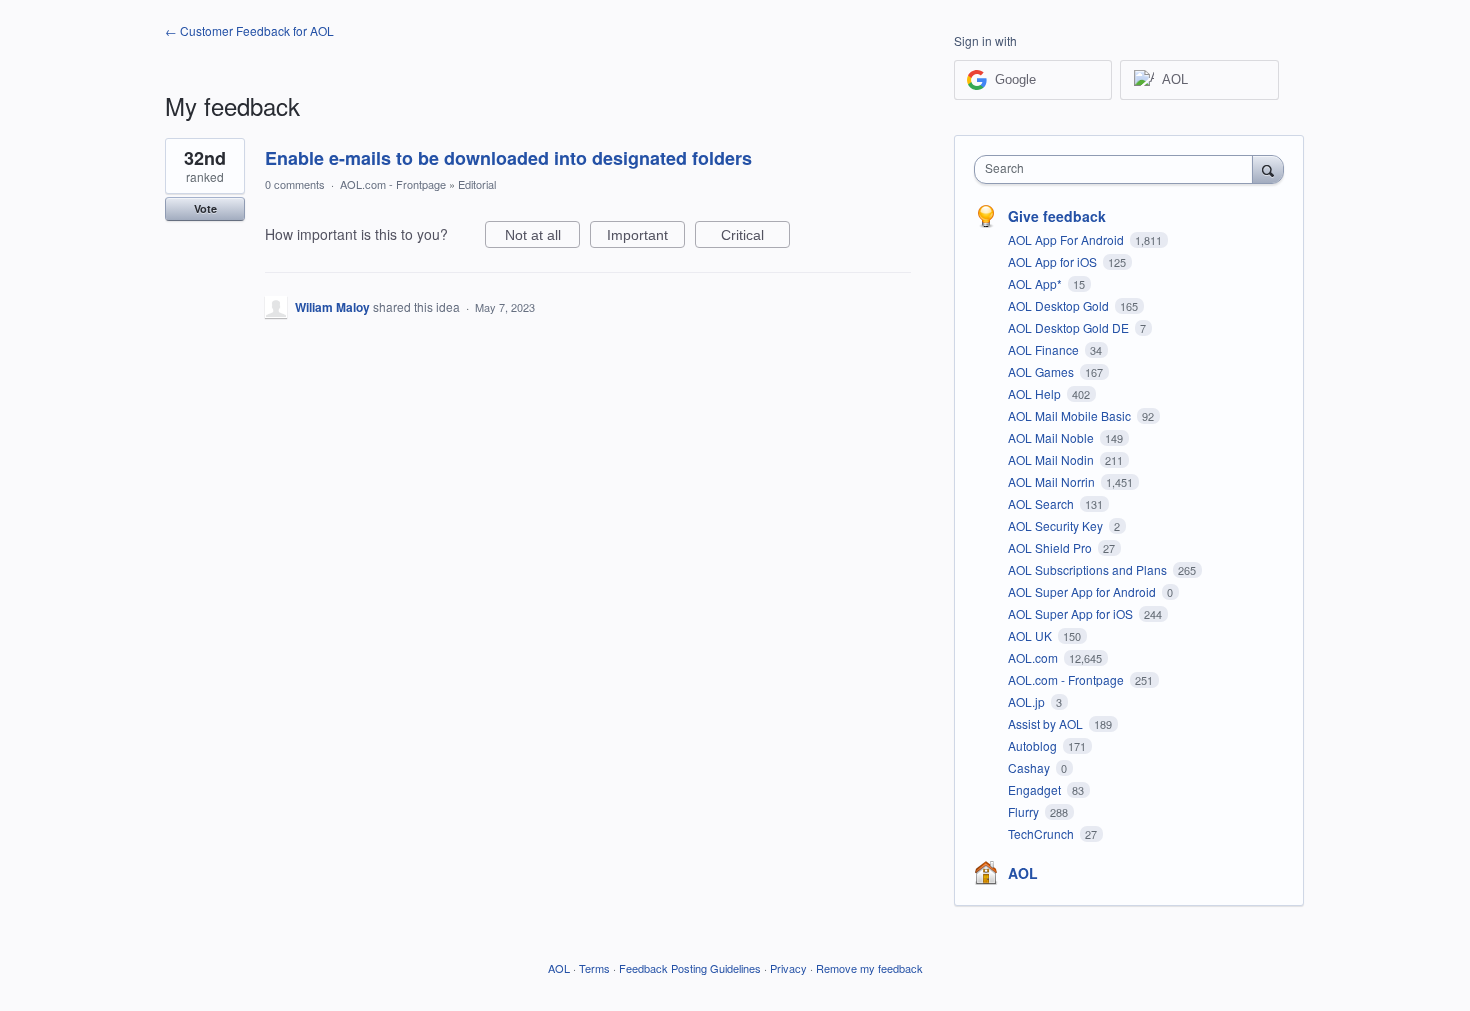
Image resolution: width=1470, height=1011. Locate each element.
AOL (1023, 873)
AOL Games (1042, 371)
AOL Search (1042, 503)
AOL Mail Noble (1052, 437)
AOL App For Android (1067, 239)
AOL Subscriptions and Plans (1089, 569)
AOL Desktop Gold (1060, 305)
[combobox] (1118, 169)
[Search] (1268, 169)
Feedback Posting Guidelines (690, 968)
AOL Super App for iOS (1072, 613)
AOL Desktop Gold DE (1070, 327)
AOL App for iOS (1054, 261)
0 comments (295, 184)
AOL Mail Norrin (1053, 481)
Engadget (1036, 789)
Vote (205, 208)
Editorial (477, 184)
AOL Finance (1045, 349)
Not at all (542, 237)
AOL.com (1034, 657)
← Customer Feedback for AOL (249, 30)
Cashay (1030, 767)
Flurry (1025, 811)
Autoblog (1034, 745)
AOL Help (1036, 393)
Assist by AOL (1047, 723)
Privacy (788, 968)
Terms (594, 968)
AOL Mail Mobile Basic (1071, 415)
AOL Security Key (1057, 525)
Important (646, 237)
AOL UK (1031, 635)
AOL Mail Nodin (1052, 459)
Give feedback (1057, 216)
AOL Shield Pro (1051, 547)
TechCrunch (1042, 833)
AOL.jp (1028, 701)
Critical (755, 237)
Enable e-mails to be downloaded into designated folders (508, 158)
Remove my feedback (869, 968)
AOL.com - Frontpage (393, 184)
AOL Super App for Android (1083, 591)
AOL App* (1036, 283)
